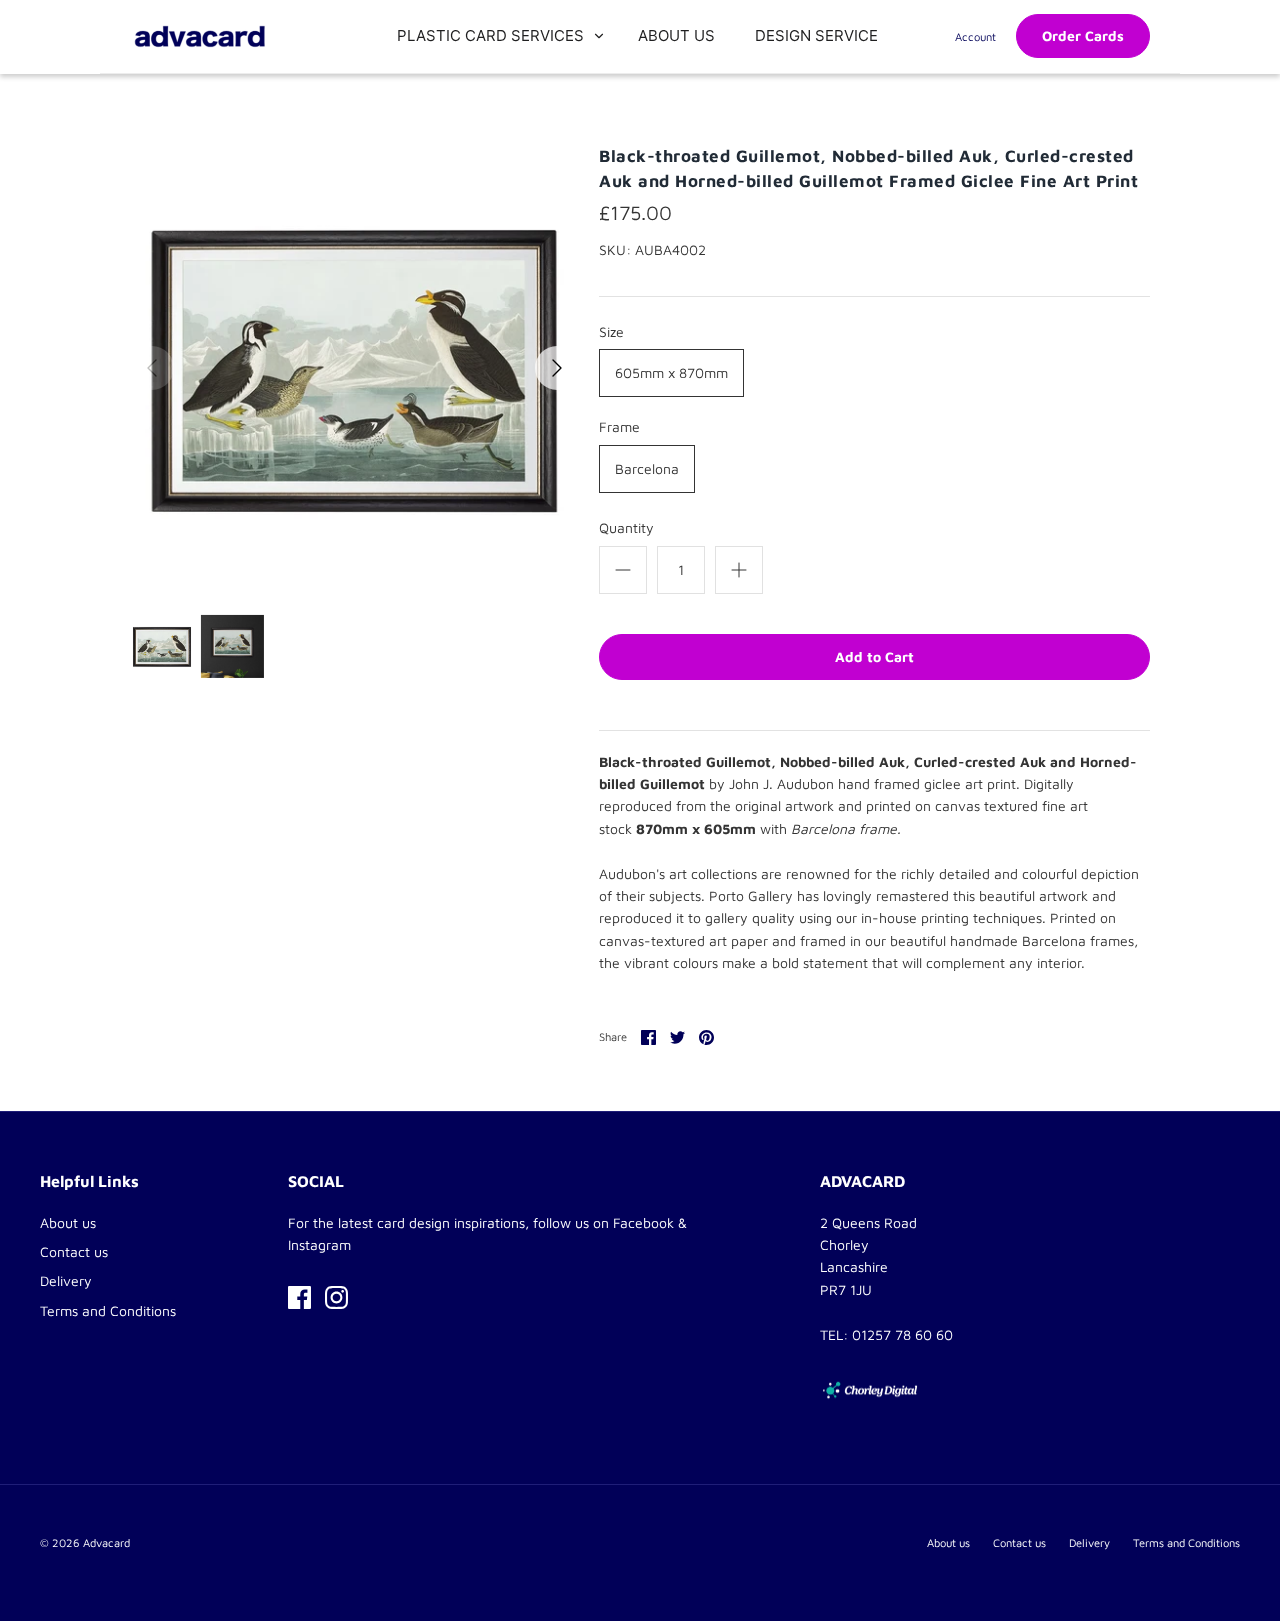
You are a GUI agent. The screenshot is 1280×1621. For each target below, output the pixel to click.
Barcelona (647, 468)
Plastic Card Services (490, 35)
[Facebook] (299, 1297)
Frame (619, 426)
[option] (354, 368)
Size (611, 331)
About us (68, 1222)
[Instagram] (336, 1297)
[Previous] (152, 368)
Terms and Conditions (108, 1310)
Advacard (106, 1542)
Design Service (816, 35)
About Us (676, 35)
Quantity (626, 527)
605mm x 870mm (671, 372)
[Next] (557, 368)
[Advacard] (200, 36)
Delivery (66, 1280)
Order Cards (1083, 35)
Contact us (74, 1251)
